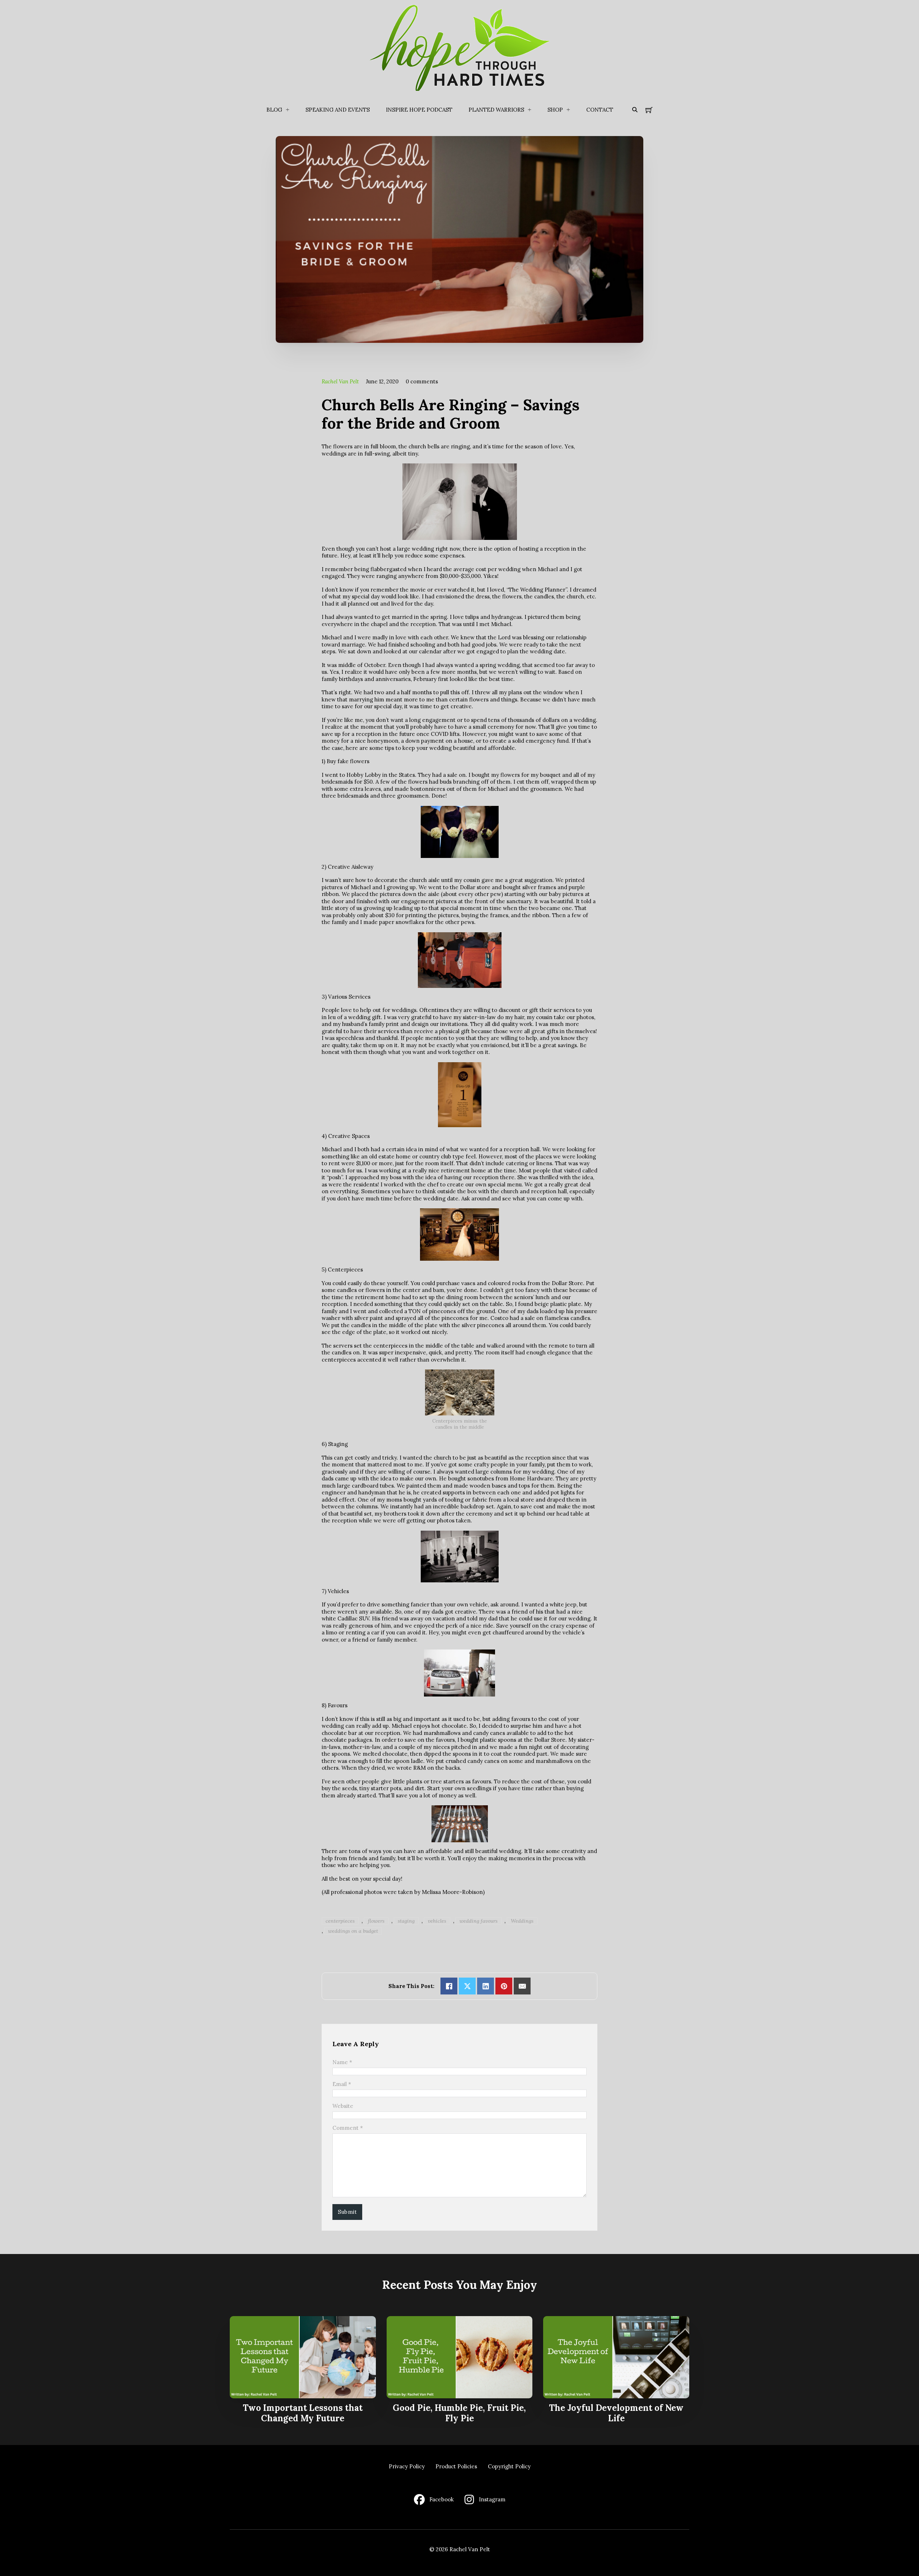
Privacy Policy (407, 2466)
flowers (376, 1921)
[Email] (522, 1986)
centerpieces (340, 1921)
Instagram (492, 2499)
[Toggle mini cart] (649, 110)
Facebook (442, 2499)
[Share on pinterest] (504, 1986)
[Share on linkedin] (486, 1986)
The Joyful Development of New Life (616, 2413)
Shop (555, 110)
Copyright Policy (509, 2466)
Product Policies (456, 2466)
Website (343, 2106)
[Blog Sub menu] (288, 110)
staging (406, 1921)
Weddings (522, 1921)
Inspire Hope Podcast (419, 110)
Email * (342, 2084)
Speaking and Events (338, 110)
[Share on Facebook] (449, 1986)
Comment (348, 2128)
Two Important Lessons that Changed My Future (303, 2413)
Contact (600, 110)
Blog (274, 110)
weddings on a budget (353, 1931)
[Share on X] (467, 1986)
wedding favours (479, 1921)
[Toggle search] (635, 110)
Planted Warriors (496, 110)
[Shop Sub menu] (568, 110)
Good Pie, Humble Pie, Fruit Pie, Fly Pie (459, 2413)
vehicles (437, 1921)
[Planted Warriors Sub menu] (530, 110)
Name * (342, 2062)
